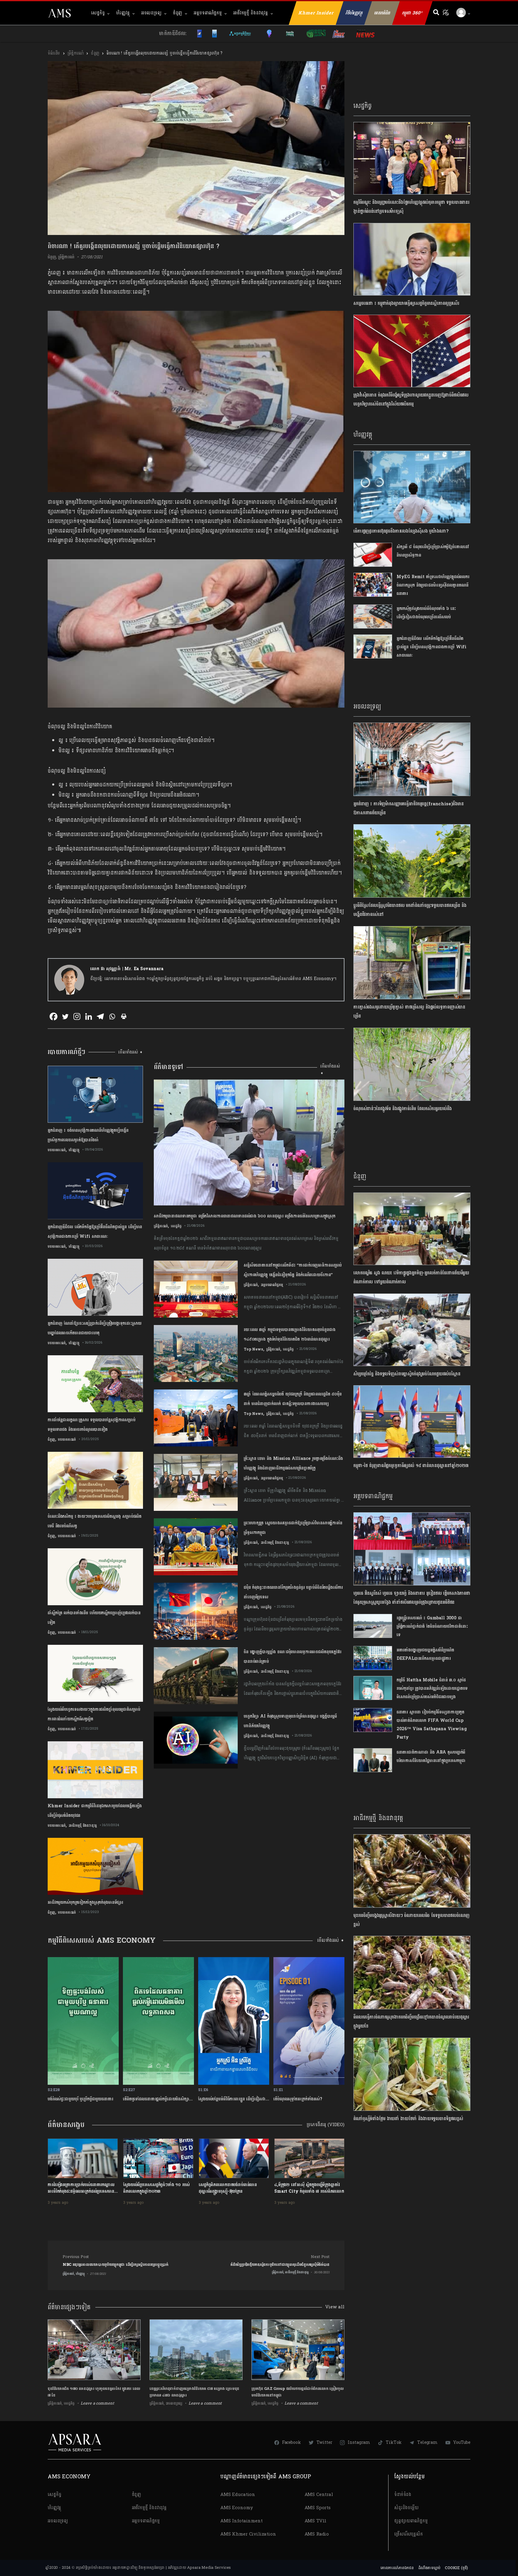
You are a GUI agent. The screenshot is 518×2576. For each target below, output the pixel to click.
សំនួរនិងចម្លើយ (406, 2508)
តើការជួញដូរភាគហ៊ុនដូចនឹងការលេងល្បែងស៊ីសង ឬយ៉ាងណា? (401, 531)
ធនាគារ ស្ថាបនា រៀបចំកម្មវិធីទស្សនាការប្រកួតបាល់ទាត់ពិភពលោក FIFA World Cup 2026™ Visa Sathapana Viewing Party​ (432, 1725)
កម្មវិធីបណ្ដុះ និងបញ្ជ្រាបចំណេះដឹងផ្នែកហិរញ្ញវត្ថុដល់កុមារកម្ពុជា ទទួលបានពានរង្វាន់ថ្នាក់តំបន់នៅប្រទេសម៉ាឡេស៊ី (411, 207)
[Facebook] (54, 1016)
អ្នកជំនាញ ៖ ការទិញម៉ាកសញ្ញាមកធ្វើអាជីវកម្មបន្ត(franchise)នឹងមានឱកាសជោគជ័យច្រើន (409, 808)
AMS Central (319, 2495)
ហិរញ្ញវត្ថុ (123, 13)
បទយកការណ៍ (57, 1150)
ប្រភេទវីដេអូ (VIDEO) (326, 2125)
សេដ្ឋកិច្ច (98, 13)
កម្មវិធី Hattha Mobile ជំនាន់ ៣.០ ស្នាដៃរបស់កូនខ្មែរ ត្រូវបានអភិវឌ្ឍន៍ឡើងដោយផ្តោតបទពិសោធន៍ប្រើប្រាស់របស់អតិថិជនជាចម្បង (432, 1688)
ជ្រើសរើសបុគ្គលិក (409, 2534)
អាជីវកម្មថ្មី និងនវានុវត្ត (251, 13)
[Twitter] (65, 1016)
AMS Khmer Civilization (248, 2534)
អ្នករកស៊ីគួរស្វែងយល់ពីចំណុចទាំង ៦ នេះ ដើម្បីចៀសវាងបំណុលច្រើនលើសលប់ (426, 613)
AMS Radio (317, 2534)
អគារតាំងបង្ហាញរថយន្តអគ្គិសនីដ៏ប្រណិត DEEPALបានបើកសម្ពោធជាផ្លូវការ (425, 1654)
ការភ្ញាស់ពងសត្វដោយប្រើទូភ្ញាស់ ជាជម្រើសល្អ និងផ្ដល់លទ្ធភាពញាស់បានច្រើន (409, 1012)
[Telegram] (100, 1016)
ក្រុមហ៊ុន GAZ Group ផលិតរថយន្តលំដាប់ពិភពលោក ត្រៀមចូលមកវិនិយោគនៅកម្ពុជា (298, 2392)
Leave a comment (97, 2403)
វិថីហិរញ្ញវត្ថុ (354, 13)
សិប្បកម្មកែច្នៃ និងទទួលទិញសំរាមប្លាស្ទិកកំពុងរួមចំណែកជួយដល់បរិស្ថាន (407, 1374)
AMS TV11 (316, 2521)
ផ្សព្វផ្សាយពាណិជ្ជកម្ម (411, 2521)
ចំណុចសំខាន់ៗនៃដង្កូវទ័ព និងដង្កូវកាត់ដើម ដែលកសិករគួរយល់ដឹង (403, 1109)
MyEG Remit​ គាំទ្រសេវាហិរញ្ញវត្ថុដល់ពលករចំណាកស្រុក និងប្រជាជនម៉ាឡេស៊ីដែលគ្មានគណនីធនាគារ (433, 585)
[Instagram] (77, 1016)
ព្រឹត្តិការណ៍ (75, 53)
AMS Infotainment (241, 2521)
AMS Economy (237, 2508)
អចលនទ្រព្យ (151, 13)
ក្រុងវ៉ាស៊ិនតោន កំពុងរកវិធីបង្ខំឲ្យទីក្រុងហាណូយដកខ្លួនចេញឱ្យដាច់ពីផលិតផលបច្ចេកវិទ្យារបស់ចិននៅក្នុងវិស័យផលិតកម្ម (411, 400)
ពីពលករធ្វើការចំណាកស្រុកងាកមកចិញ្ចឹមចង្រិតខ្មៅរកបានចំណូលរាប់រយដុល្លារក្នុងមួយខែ (411, 2022)
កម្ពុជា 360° (412, 13)
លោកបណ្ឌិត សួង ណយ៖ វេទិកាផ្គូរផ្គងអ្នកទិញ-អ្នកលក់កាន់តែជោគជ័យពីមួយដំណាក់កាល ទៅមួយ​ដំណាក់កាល (411, 1278)
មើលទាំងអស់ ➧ (131, 1052)
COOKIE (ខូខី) (456, 2568)
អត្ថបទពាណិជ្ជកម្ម (208, 13)
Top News (253, 1349)
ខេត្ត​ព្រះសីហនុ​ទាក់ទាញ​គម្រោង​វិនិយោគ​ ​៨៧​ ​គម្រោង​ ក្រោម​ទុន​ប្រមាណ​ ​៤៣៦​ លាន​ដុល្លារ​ (194, 2392)
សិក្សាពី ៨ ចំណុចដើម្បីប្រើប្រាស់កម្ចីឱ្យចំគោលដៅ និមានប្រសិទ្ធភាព (433, 551)
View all (335, 2307)
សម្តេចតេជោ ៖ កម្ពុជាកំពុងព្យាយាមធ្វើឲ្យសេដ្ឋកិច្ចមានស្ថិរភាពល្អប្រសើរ (406, 303)
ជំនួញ (178, 13)
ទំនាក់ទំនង (403, 2495)
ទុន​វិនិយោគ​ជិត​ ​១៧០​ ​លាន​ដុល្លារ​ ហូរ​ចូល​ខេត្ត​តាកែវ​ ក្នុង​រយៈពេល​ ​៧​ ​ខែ (94, 2392)
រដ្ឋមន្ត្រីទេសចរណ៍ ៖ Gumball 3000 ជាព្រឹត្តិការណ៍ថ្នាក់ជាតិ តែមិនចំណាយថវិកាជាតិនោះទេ (432, 1626)
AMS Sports (318, 2508)
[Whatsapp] (112, 1016)
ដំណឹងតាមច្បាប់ (429, 2568)
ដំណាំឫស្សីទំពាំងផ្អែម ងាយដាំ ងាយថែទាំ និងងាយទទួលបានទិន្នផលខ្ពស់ (408, 2119)
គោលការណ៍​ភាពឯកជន (397, 2568)
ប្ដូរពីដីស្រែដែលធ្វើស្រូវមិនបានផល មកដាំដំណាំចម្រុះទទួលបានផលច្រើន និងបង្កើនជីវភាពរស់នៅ (410, 910)
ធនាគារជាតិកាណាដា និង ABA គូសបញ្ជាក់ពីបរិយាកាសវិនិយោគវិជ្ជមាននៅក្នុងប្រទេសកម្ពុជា (431, 1756)
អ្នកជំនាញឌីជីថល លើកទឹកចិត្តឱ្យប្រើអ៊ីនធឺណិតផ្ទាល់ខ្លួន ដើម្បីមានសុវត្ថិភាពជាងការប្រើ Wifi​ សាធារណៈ (432, 647)
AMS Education (238, 2495)
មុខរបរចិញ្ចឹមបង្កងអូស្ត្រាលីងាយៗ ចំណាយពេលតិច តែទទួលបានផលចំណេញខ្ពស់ (411, 1920)
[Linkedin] (89, 1016)
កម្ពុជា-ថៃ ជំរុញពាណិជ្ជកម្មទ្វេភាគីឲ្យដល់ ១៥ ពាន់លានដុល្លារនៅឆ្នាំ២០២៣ (411, 1466)
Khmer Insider (316, 13)
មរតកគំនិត (382, 13)
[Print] (124, 1016)
